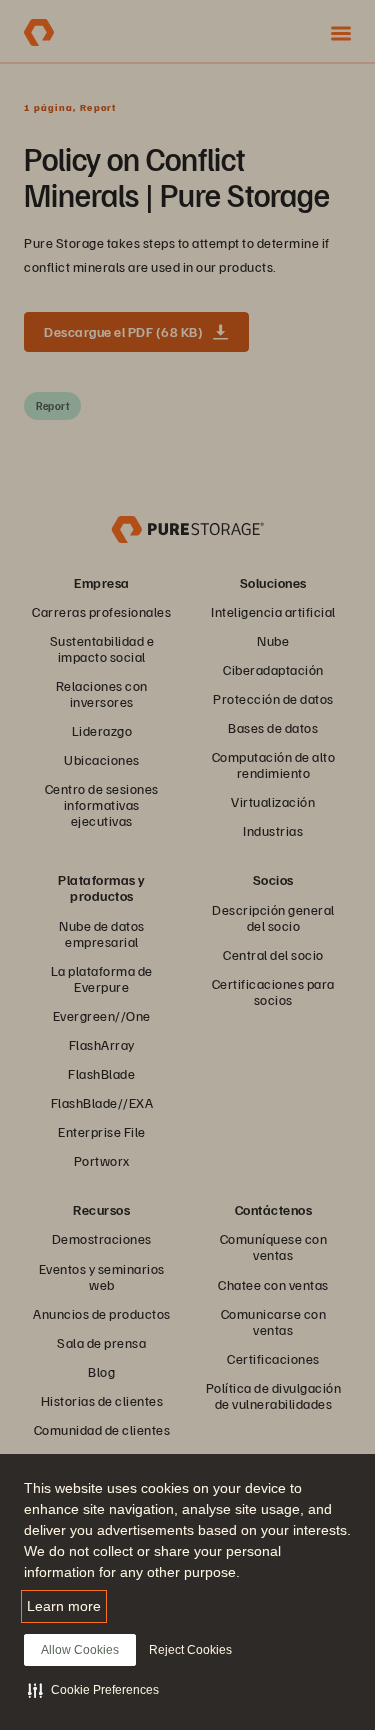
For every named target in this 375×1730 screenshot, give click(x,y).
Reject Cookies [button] (190, 1650)
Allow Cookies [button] (80, 1650)
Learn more (64, 1606)
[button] (93, 1690)
